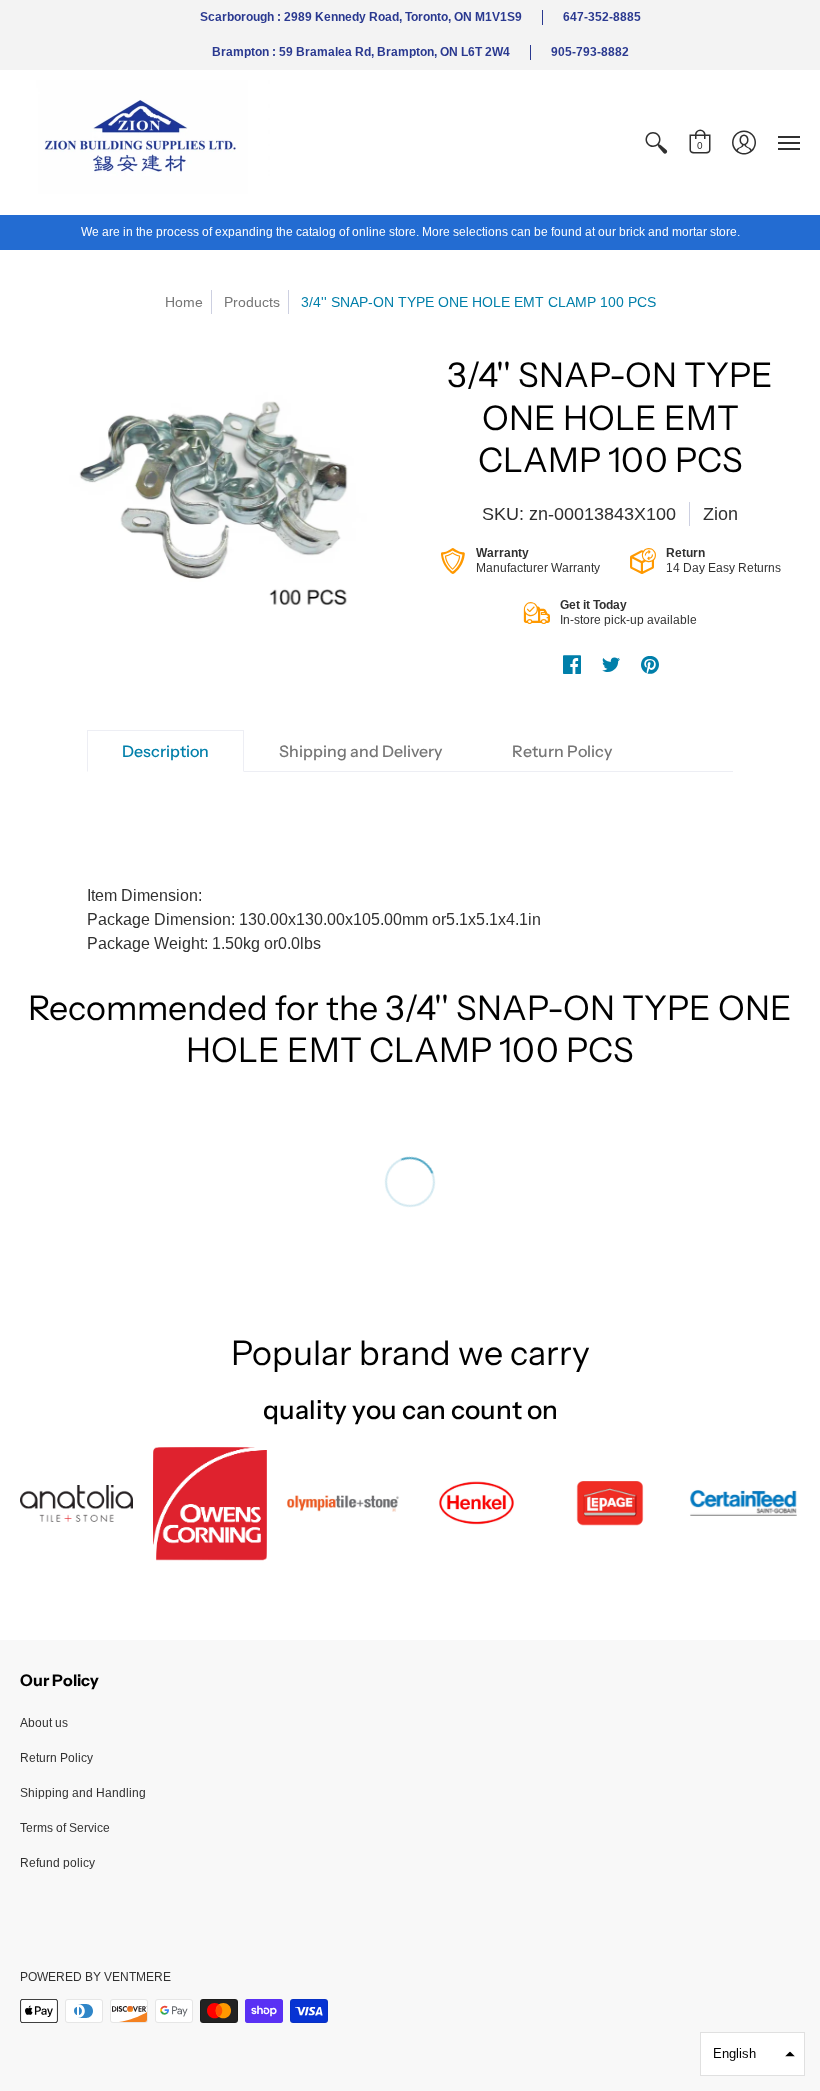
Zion (720, 514)
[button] (656, 142)
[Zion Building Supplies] (145, 142)
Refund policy (57, 1863)
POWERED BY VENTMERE (95, 1977)
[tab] (165, 751)
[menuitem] (656, 142)
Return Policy (56, 1758)
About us (44, 1723)
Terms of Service (65, 1828)
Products (252, 302)
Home (184, 302)
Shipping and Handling (83, 1793)
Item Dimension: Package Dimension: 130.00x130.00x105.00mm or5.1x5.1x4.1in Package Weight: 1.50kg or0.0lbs (314, 919)
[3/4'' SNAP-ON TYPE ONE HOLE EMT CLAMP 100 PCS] (210, 494)
